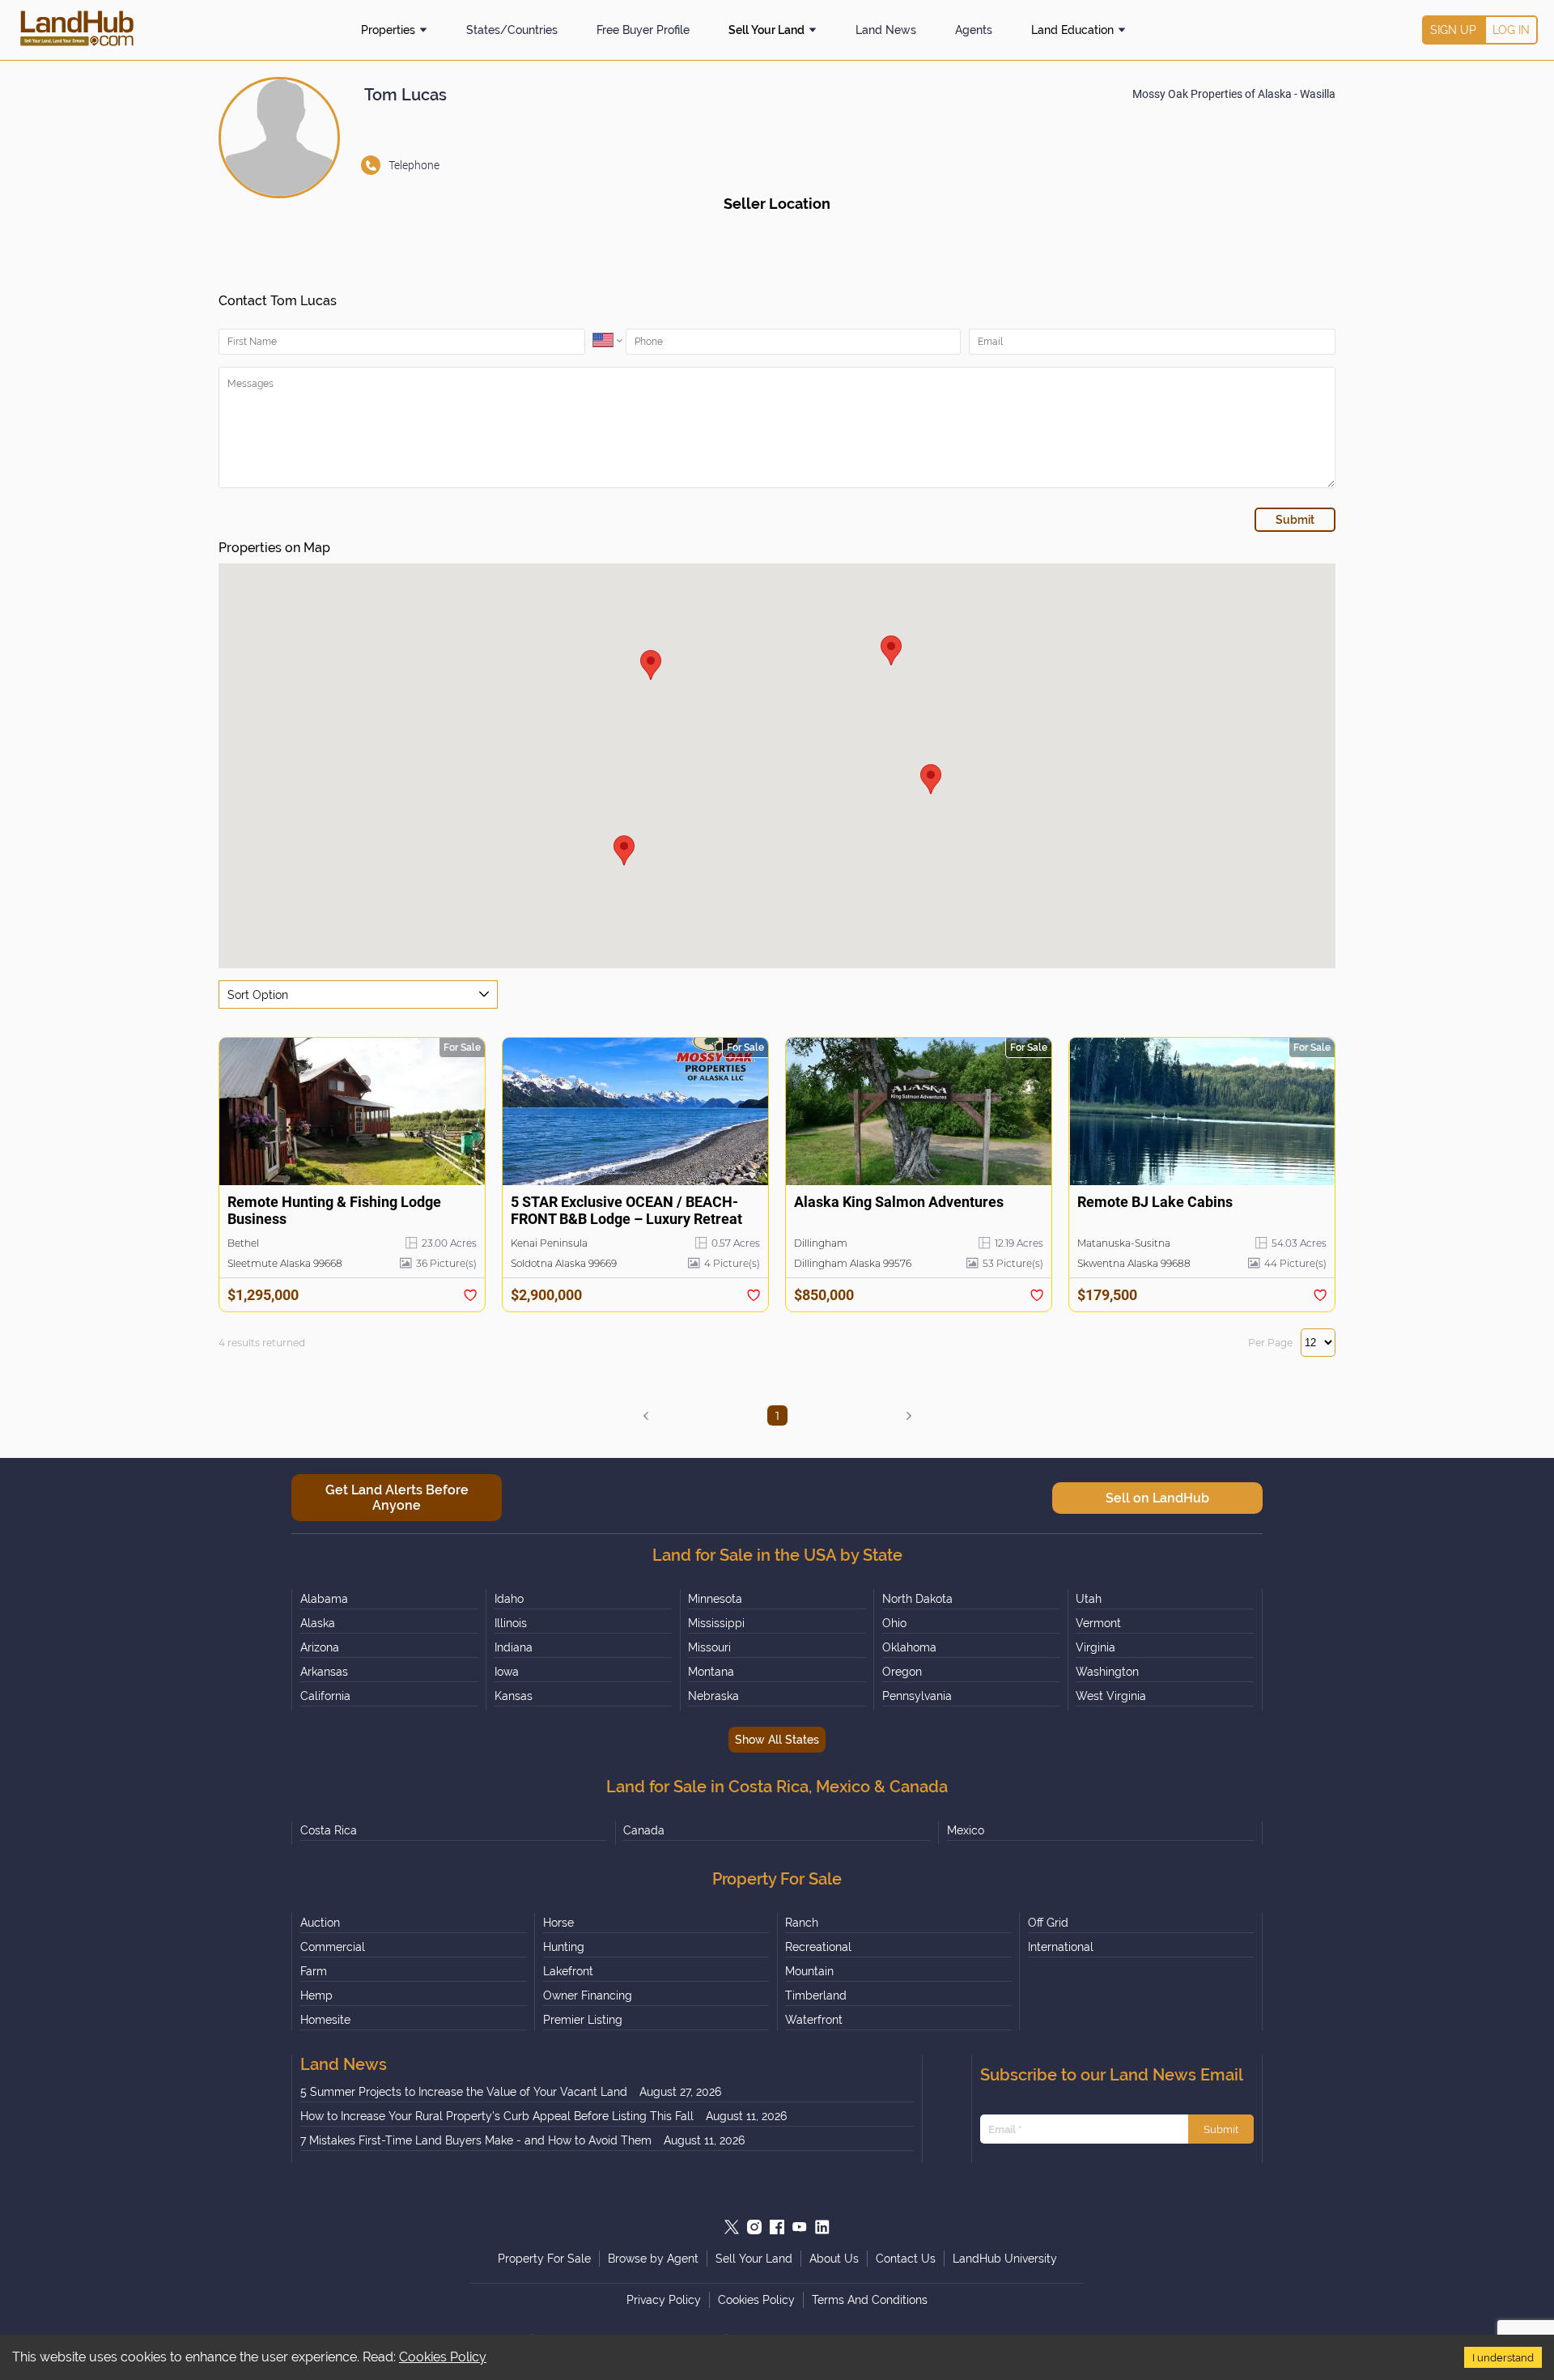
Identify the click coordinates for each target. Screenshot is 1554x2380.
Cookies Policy (443, 2357)
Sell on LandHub (1157, 1498)
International (1061, 1947)
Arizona (320, 1647)
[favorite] (470, 1295)
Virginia (1095, 1647)
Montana (711, 1672)
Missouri (709, 1647)
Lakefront (568, 1971)
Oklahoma (909, 1647)
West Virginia (1111, 1696)
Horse (558, 1923)
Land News (886, 30)
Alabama (324, 1599)
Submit (1221, 2129)
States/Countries (512, 30)
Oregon (902, 1672)
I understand (1503, 2357)
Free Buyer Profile (643, 30)
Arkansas (324, 1672)
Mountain (809, 1971)
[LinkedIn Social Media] (822, 2227)
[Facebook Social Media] (777, 2227)
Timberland (816, 1995)
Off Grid (1048, 1923)
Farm (314, 1971)
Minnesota (715, 1599)
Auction (320, 1923)
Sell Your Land (766, 30)
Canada (644, 1830)
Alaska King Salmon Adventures (899, 1202)
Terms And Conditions (870, 2300)
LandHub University (1005, 2259)
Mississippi (716, 1623)
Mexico (966, 1830)
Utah (1089, 1599)
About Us (834, 2259)
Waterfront (814, 2020)
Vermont (1098, 1623)
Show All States (777, 1740)
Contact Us (906, 2259)
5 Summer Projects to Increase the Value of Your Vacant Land (464, 2092)
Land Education (1072, 30)
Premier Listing (583, 2020)
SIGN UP (1453, 30)
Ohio (894, 1623)
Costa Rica (329, 1830)
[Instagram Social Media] (754, 2227)
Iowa (507, 1672)
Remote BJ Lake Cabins (1155, 1202)
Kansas (514, 1696)
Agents (974, 30)
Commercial (333, 1947)
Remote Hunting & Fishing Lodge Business (334, 1210)
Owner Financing (588, 1995)
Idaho (509, 1599)
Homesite (325, 2020)
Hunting (564, 1947)
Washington (1107, 1672)
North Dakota (917, 1599)
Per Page (1270, 1343)
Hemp (316, 1995)
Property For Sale (544, 2259)
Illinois (511, 1623)
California (325, 1696)
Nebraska (713, 1696)
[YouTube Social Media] (800, 2227)
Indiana (514, 1647)
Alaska (318, 1623)
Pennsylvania (917, 1696)
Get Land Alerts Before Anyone (397, 1498)
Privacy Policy (664, 2300)
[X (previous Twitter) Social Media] (732, 2227)
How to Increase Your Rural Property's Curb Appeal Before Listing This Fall (497, 2116)
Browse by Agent (653, 2259)
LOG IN (1511, 30)
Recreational (818, 1947)
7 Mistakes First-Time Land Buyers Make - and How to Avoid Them (476, 2140)
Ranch (802, 1923)
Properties (388, 30)
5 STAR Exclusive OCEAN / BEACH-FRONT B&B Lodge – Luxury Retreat (626, 1210)
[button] (651, 665)
